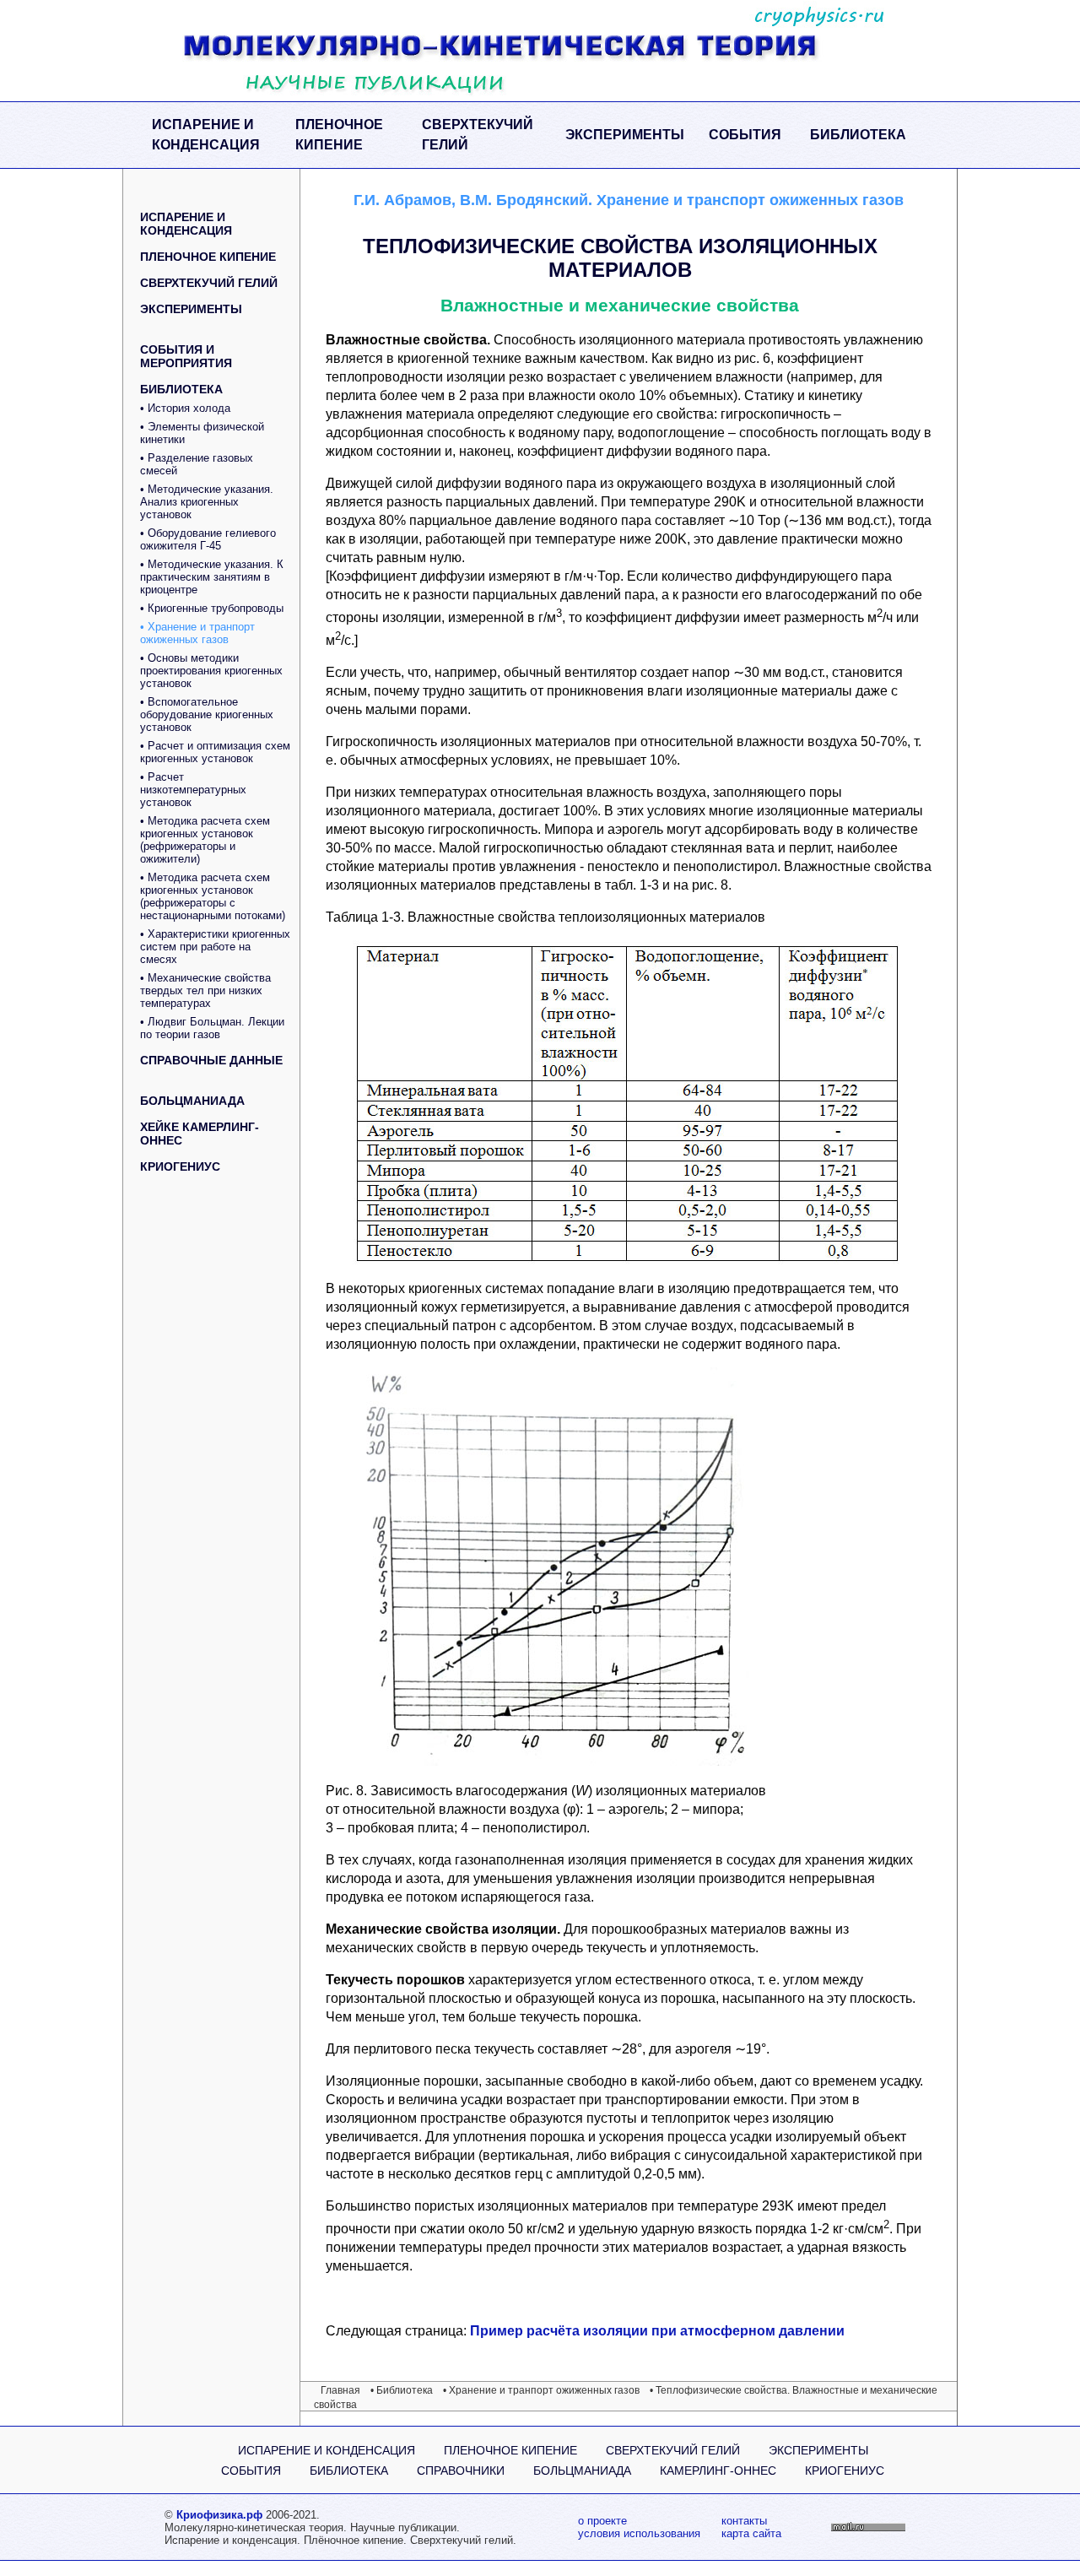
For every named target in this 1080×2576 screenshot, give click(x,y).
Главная (340, 2390)
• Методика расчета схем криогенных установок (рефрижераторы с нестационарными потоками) (213, 896)
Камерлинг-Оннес (718, 2470)
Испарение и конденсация (206, 135)
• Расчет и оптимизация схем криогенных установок (215, 752)
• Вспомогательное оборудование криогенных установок (207, 714)
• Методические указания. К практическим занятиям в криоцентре (212, 577)
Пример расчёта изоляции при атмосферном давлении (657, 2331)
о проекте (602, 2521)
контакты (744, 2521)
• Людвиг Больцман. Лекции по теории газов (212, 1028)
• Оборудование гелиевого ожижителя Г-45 (208, 539)
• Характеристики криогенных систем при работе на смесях (215, 947)
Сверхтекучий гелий (478, 135)
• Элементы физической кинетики (202, 433)
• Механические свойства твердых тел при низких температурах (205, 990)
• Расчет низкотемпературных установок (193, 790)
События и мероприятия (186, 356)
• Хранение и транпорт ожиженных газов (197, 633)
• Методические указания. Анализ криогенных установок (207, 502)
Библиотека (858, 135)
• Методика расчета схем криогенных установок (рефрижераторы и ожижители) (205, 840)
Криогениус (180, 1166)
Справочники (461, 2470)
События (745, 135)
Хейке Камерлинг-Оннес (200, 1134)
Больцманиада (192, 1101)
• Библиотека (402, 2390)
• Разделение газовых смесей (197, 464)
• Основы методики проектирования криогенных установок (211, 671)
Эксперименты (625, 135)
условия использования (639, 2533)
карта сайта (751, 2533)
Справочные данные (211, 1060)
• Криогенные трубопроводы (212, 608)
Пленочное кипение (339, 135)
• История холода (185, 408)
